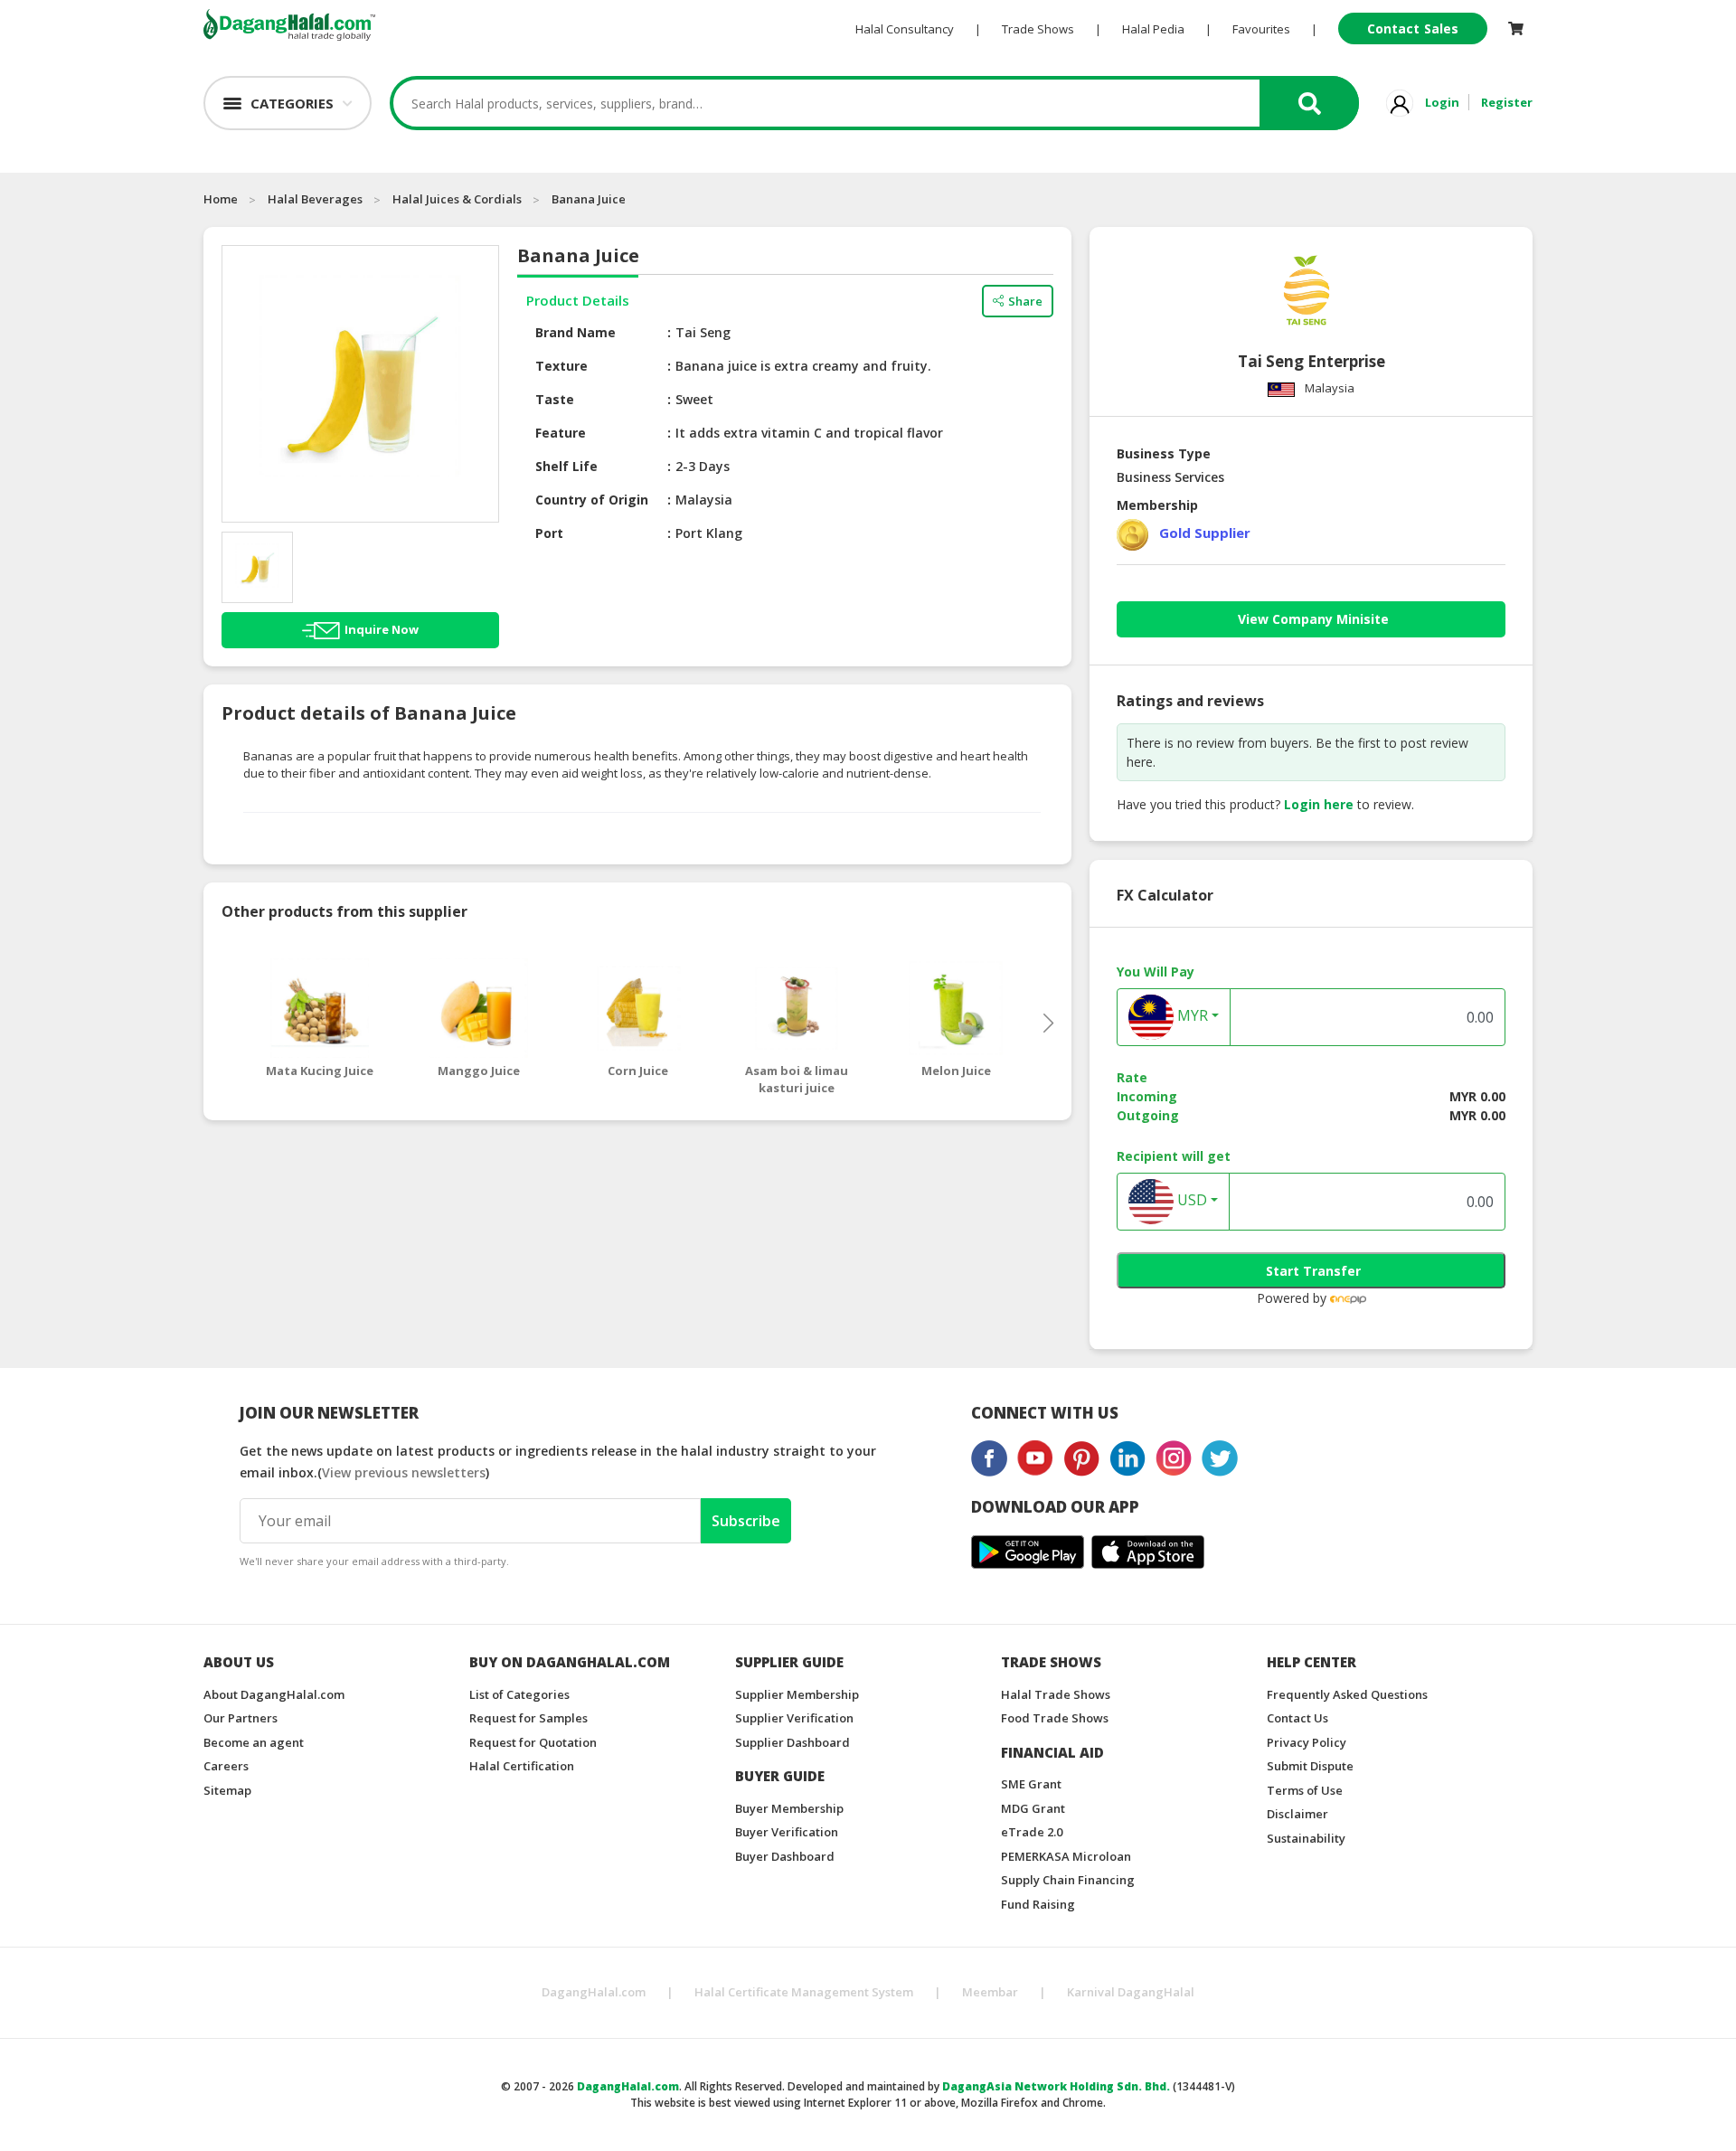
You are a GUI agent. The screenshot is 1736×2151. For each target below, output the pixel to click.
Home (221, 199)
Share (1025, 301)
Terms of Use (1305, 1790)
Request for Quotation (533, 1742)
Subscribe (746, 1521)
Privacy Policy (1307, 1742)
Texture (561, 366)
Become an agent (254, 1742)
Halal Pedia (1153, 29)
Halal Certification (522, 1766)
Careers (226, 1766)
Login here (1319, 804)
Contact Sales (1413, 28)
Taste (555, 399)
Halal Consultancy (905, 29)
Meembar (990, 1992)
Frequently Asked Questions (1347, 1694)
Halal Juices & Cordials (457, 199)
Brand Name (576, 332)
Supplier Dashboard (793, 1742)
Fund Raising (1038, 1904)
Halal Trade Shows (1056, 1694)
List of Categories (519, 1694)
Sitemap (227, 1790)
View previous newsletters (404, 1472)
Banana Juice (589, 199)
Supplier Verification (794, 1718)
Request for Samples (528, 1718)
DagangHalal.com (594, 1992)
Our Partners (241, 1718)
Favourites (1261, 29)
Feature (561, 433)
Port (549, 533)
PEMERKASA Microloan (1066, 1856)
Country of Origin (592, 500)
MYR (1191, 1015)
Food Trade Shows (1055, 1718)
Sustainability (1306, 1838)
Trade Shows (1038, 29)
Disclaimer (1297, 1814)
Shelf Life (566, 466)
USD (1190, 1200)
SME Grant (1031, 1784)
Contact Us (1297, 1718)
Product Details (578, 300)
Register (1507, 102)
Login (1442, 102)
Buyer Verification (787, 1832)
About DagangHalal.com (274, 1694)
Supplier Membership (797, 1694)
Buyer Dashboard (785, 1856)
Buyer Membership (789, 1808)
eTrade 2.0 (1032, 1832)
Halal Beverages (315, 199)
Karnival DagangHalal (1131, 1992)
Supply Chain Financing (1068, 1880)
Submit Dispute (1310, 1766)
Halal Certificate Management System (804, 1992)
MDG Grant (1033, 1808)
